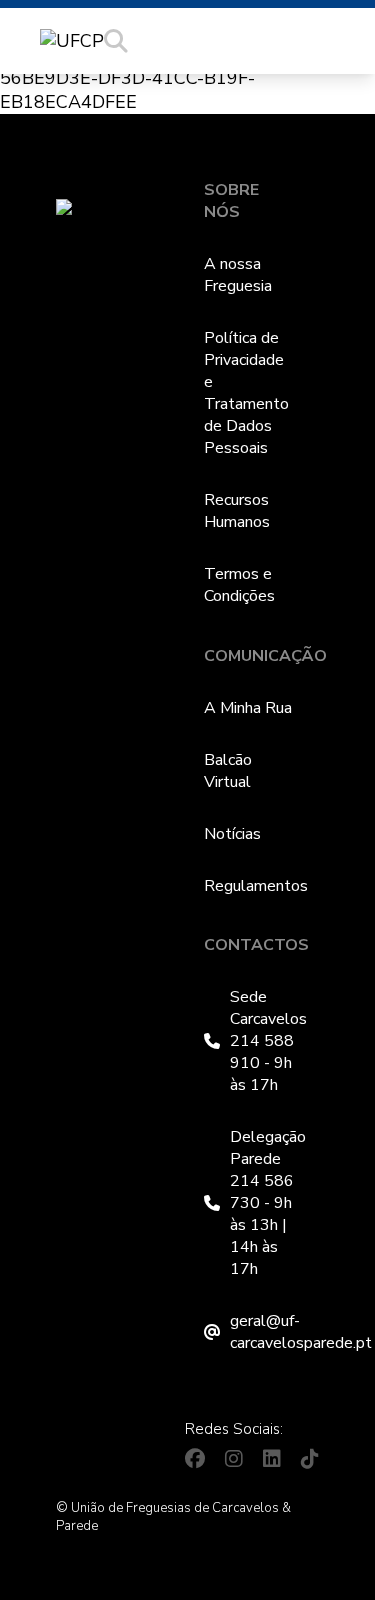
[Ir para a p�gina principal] (72, 41)
